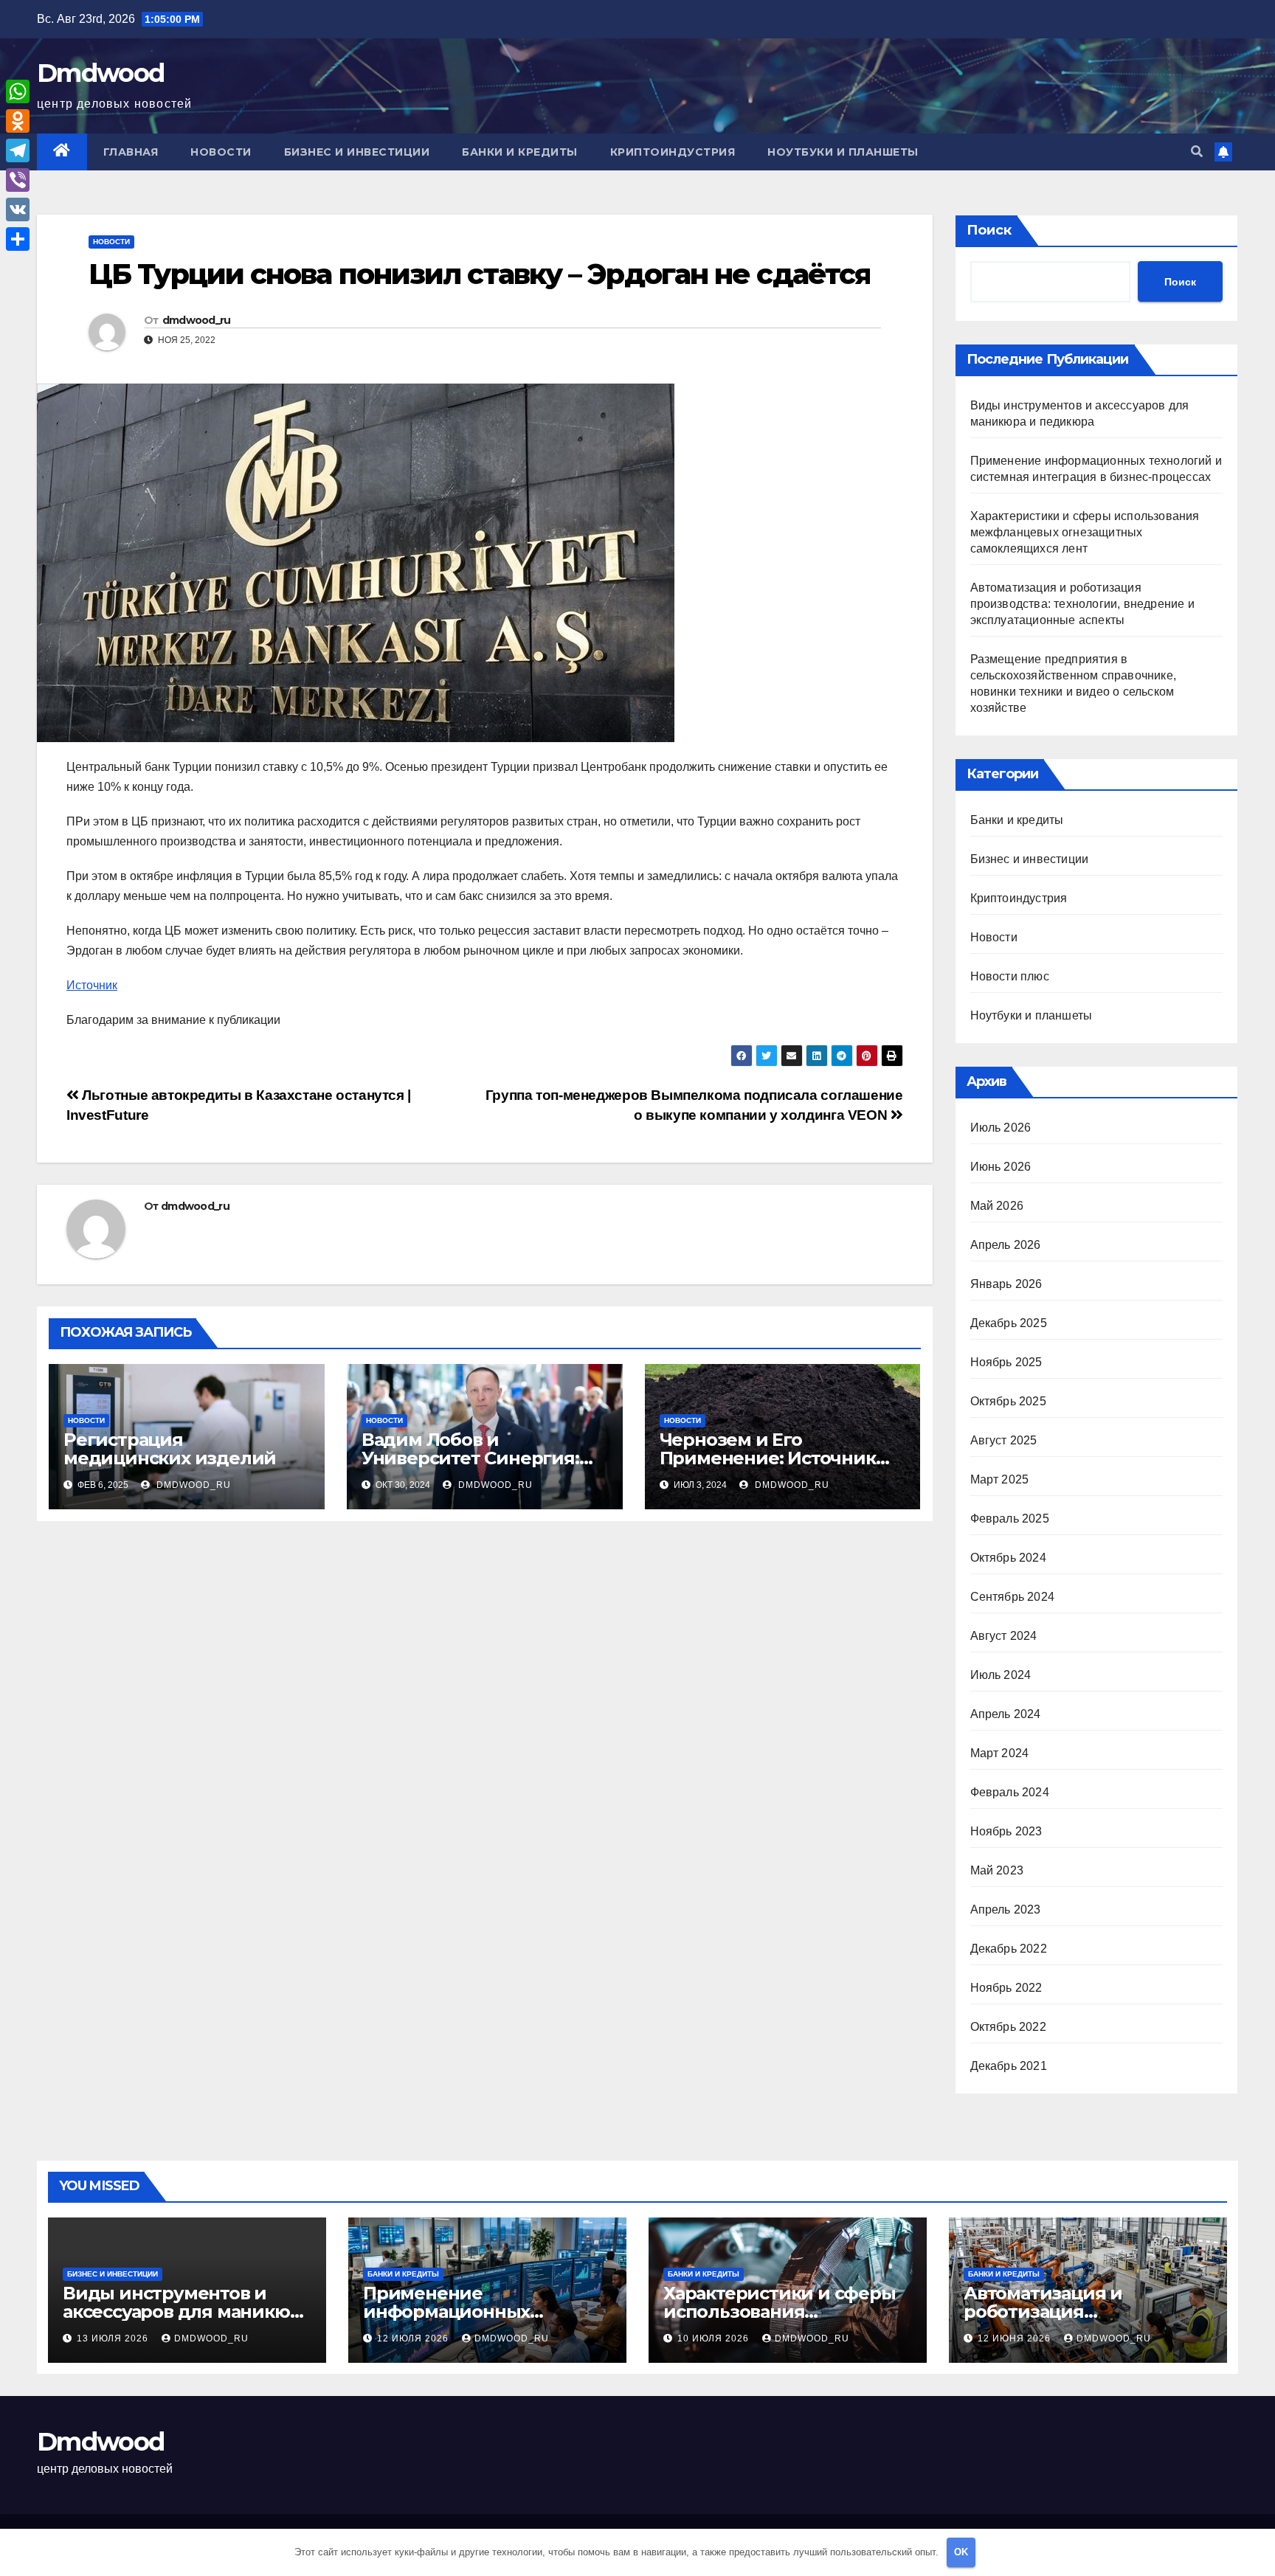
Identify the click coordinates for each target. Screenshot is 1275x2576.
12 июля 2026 (414, 2338)
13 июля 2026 (114, 2338)
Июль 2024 (1001, 1675)
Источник (92, 985)
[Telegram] (18, 150)
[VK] (18, 210)
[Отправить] (18, 239)
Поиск (989, 230)
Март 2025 (1000, 1479)
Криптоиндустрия (673, 152)
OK (961, 2552)
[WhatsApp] (18, 91)
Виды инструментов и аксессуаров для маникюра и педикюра (187, 2312)
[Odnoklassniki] (18, 121)
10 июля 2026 (715, 2338)
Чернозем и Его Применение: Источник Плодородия (768, 1458)
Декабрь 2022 (1009, 1949)
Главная (131, 152)
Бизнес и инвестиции (357, 152)
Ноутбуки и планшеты (843, 152)
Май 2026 (997, 1206)
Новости (221, 152)
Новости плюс (1010, 976)
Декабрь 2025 (1009, 1323)
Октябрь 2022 (1008, 2027)
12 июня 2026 (1016, 2338)
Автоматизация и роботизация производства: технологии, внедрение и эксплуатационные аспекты (1082, 604)
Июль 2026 (1001, 1128)
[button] (1197, 152)
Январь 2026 (1006, 1284)
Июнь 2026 (1001, 1167)
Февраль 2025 (1010, 1519)
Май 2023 (997, 1870)
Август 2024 (1004, 1636)
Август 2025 (1004, 1440)
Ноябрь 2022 (1006, 1988)
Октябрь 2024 (1008, 1558)
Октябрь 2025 (1008, 1401)
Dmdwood (100, 73)
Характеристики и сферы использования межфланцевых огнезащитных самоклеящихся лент (1085, 532)
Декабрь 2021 (1009, 2066)
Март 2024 (1000, 1753)
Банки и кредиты (520, 152)
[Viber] (18, 180)
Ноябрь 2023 (1006, 1831)
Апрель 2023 (1006, 1910)
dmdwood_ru (197, 320)
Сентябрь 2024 (1013, 1597)
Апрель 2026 (1006, 1245)
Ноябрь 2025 (1006, 1362)
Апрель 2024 (1006, 1714)
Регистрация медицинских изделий (170, 1449)
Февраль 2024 (1010, 1792)
